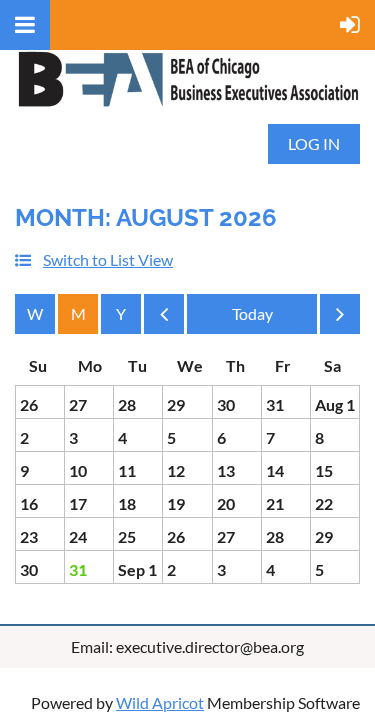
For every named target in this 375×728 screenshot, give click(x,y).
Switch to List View (108, 259)
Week (35, 314)
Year (121, 314)
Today (252, 314)
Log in (314, 143)
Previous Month (164, 319)
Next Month (340, 319)
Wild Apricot (160, 702)
